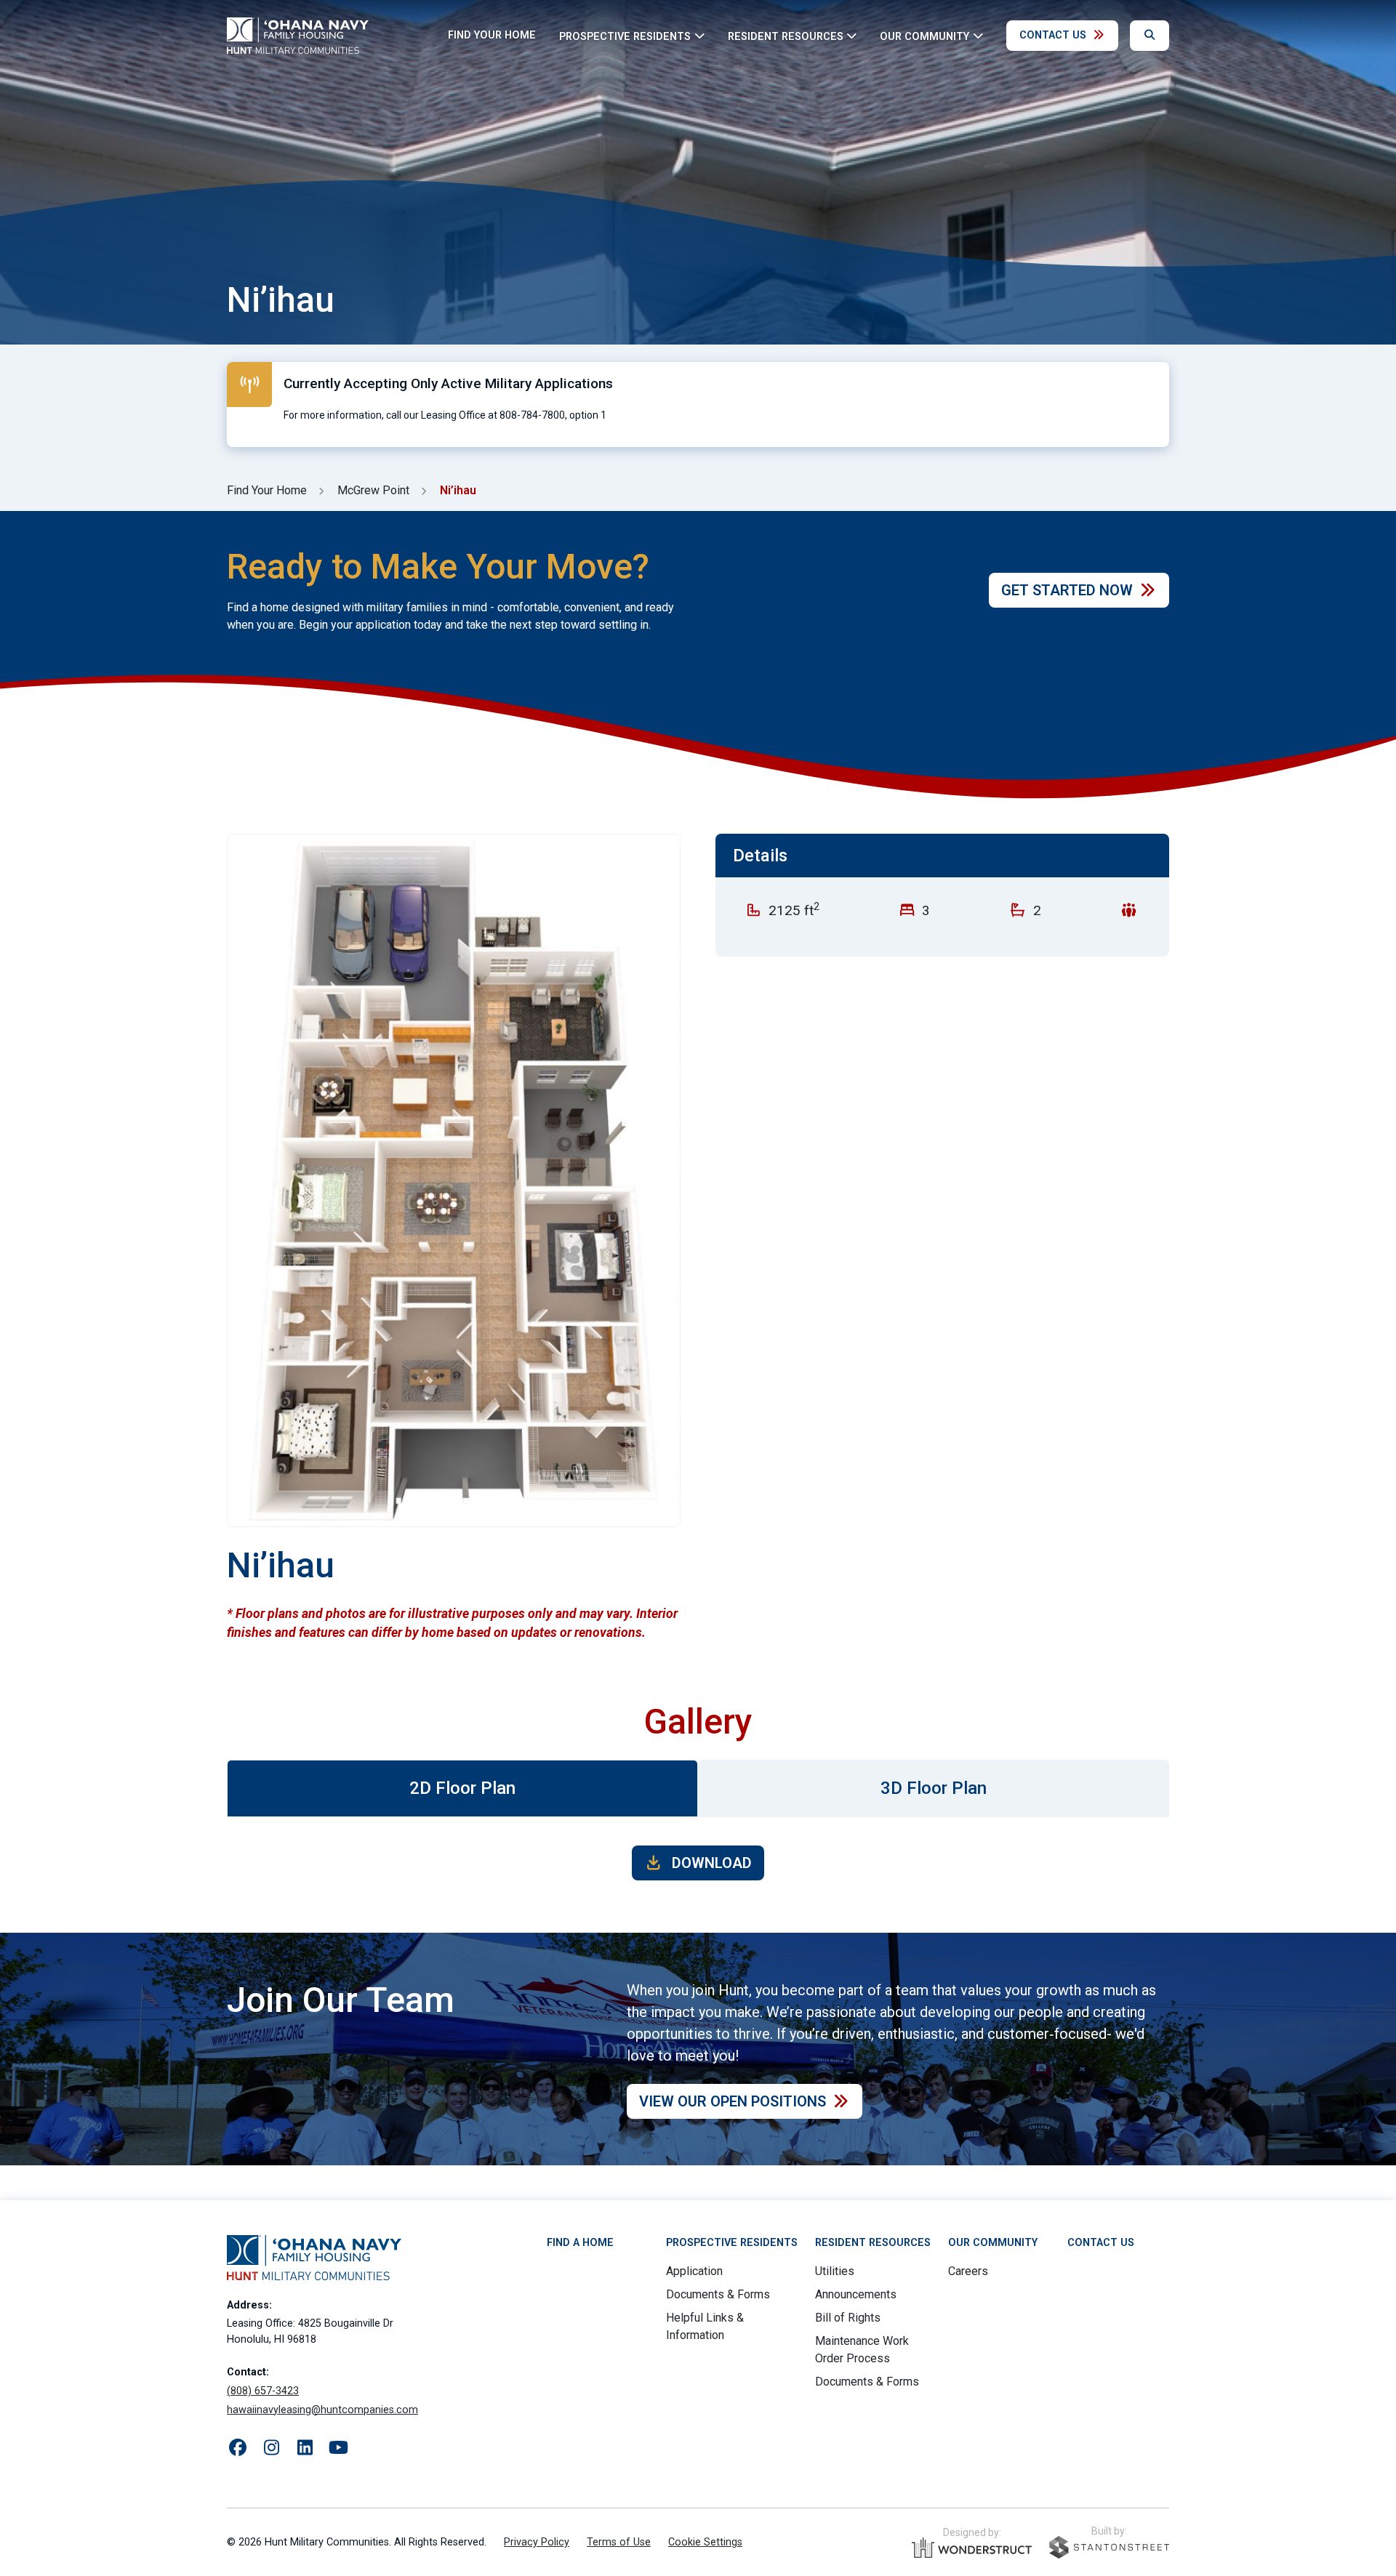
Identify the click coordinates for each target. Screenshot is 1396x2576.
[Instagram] (271, 2448)
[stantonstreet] (1109, 2547)
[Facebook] (238, 2448)
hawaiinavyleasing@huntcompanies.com (322, 2410)
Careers (968, 2271)
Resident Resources (873, 2243)
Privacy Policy (537, 2542)
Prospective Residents (732, 2243)
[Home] (298, 36)
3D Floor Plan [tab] (934, 1788)
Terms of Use (619, 2542)
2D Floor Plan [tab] (462, 1788)
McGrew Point (373, 490)
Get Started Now (1067, 590)
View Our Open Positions (733, 2101)
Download (710, 1863)
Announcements (856, 2294)
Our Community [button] (924, 36)
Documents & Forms (718, 2294)
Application (694, 2271)
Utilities (835, 2271)
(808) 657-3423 (263, 2391)
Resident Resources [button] (786, 36)
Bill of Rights (848, 2318)
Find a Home (580, 2243)
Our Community (993, 2243)
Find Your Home (492, 35)
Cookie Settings (705, 2542)
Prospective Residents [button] (625, 36)
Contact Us (1053, 35)
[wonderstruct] (972, 2548)
